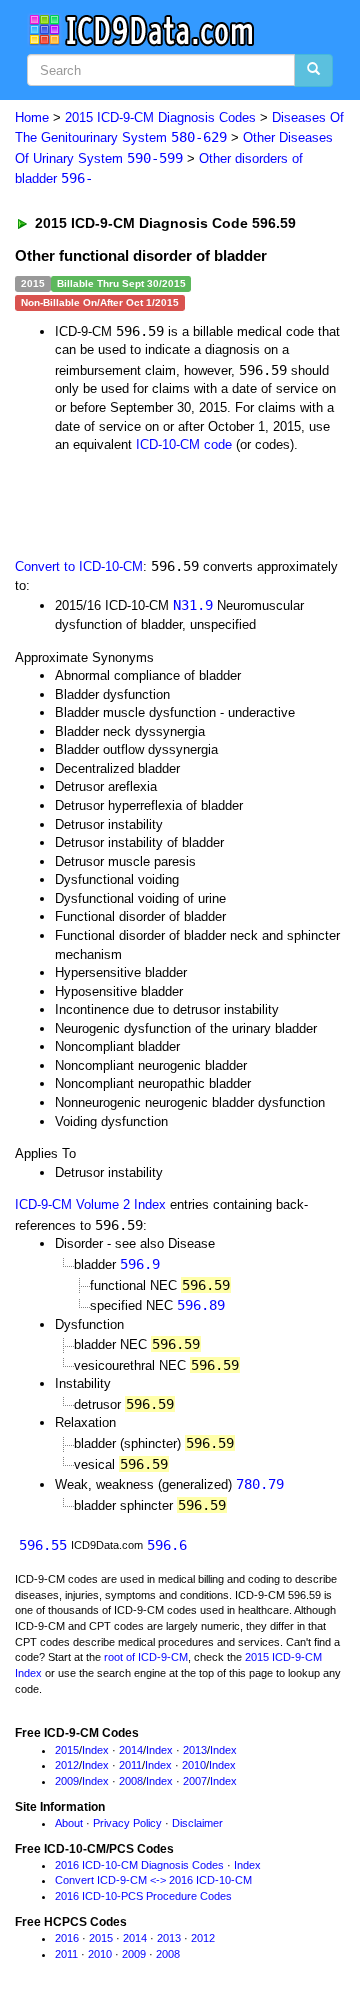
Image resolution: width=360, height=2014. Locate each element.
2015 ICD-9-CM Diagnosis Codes (160, 117)
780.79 (260, 1484)
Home (32, 117)
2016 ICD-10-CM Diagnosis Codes (139, 1865)
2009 (67, 1781)
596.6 (167, 1545)
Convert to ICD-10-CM (79, 566)
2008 (131, 1781)
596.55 (43, 1545)
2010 (194, 1765)
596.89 (201, 1305)
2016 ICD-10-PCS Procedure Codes (143, 1896)
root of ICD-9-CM (146, 1657)
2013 (195, 1750)
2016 (67, 1938)
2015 (67, 1750)
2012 (67, 1765)
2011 (130, 1765)
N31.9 (193, 605)
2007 (195, 1781)
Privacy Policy (127, 1823)
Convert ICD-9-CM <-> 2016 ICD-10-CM (153, 1880)
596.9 (140, 1264)
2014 (131, 1750)
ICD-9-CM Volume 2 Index (90, 1204)
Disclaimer (197, 1823)
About (69, 1823)
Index (95, 1750)
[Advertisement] (160, 504)
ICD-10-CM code (184, 444)
